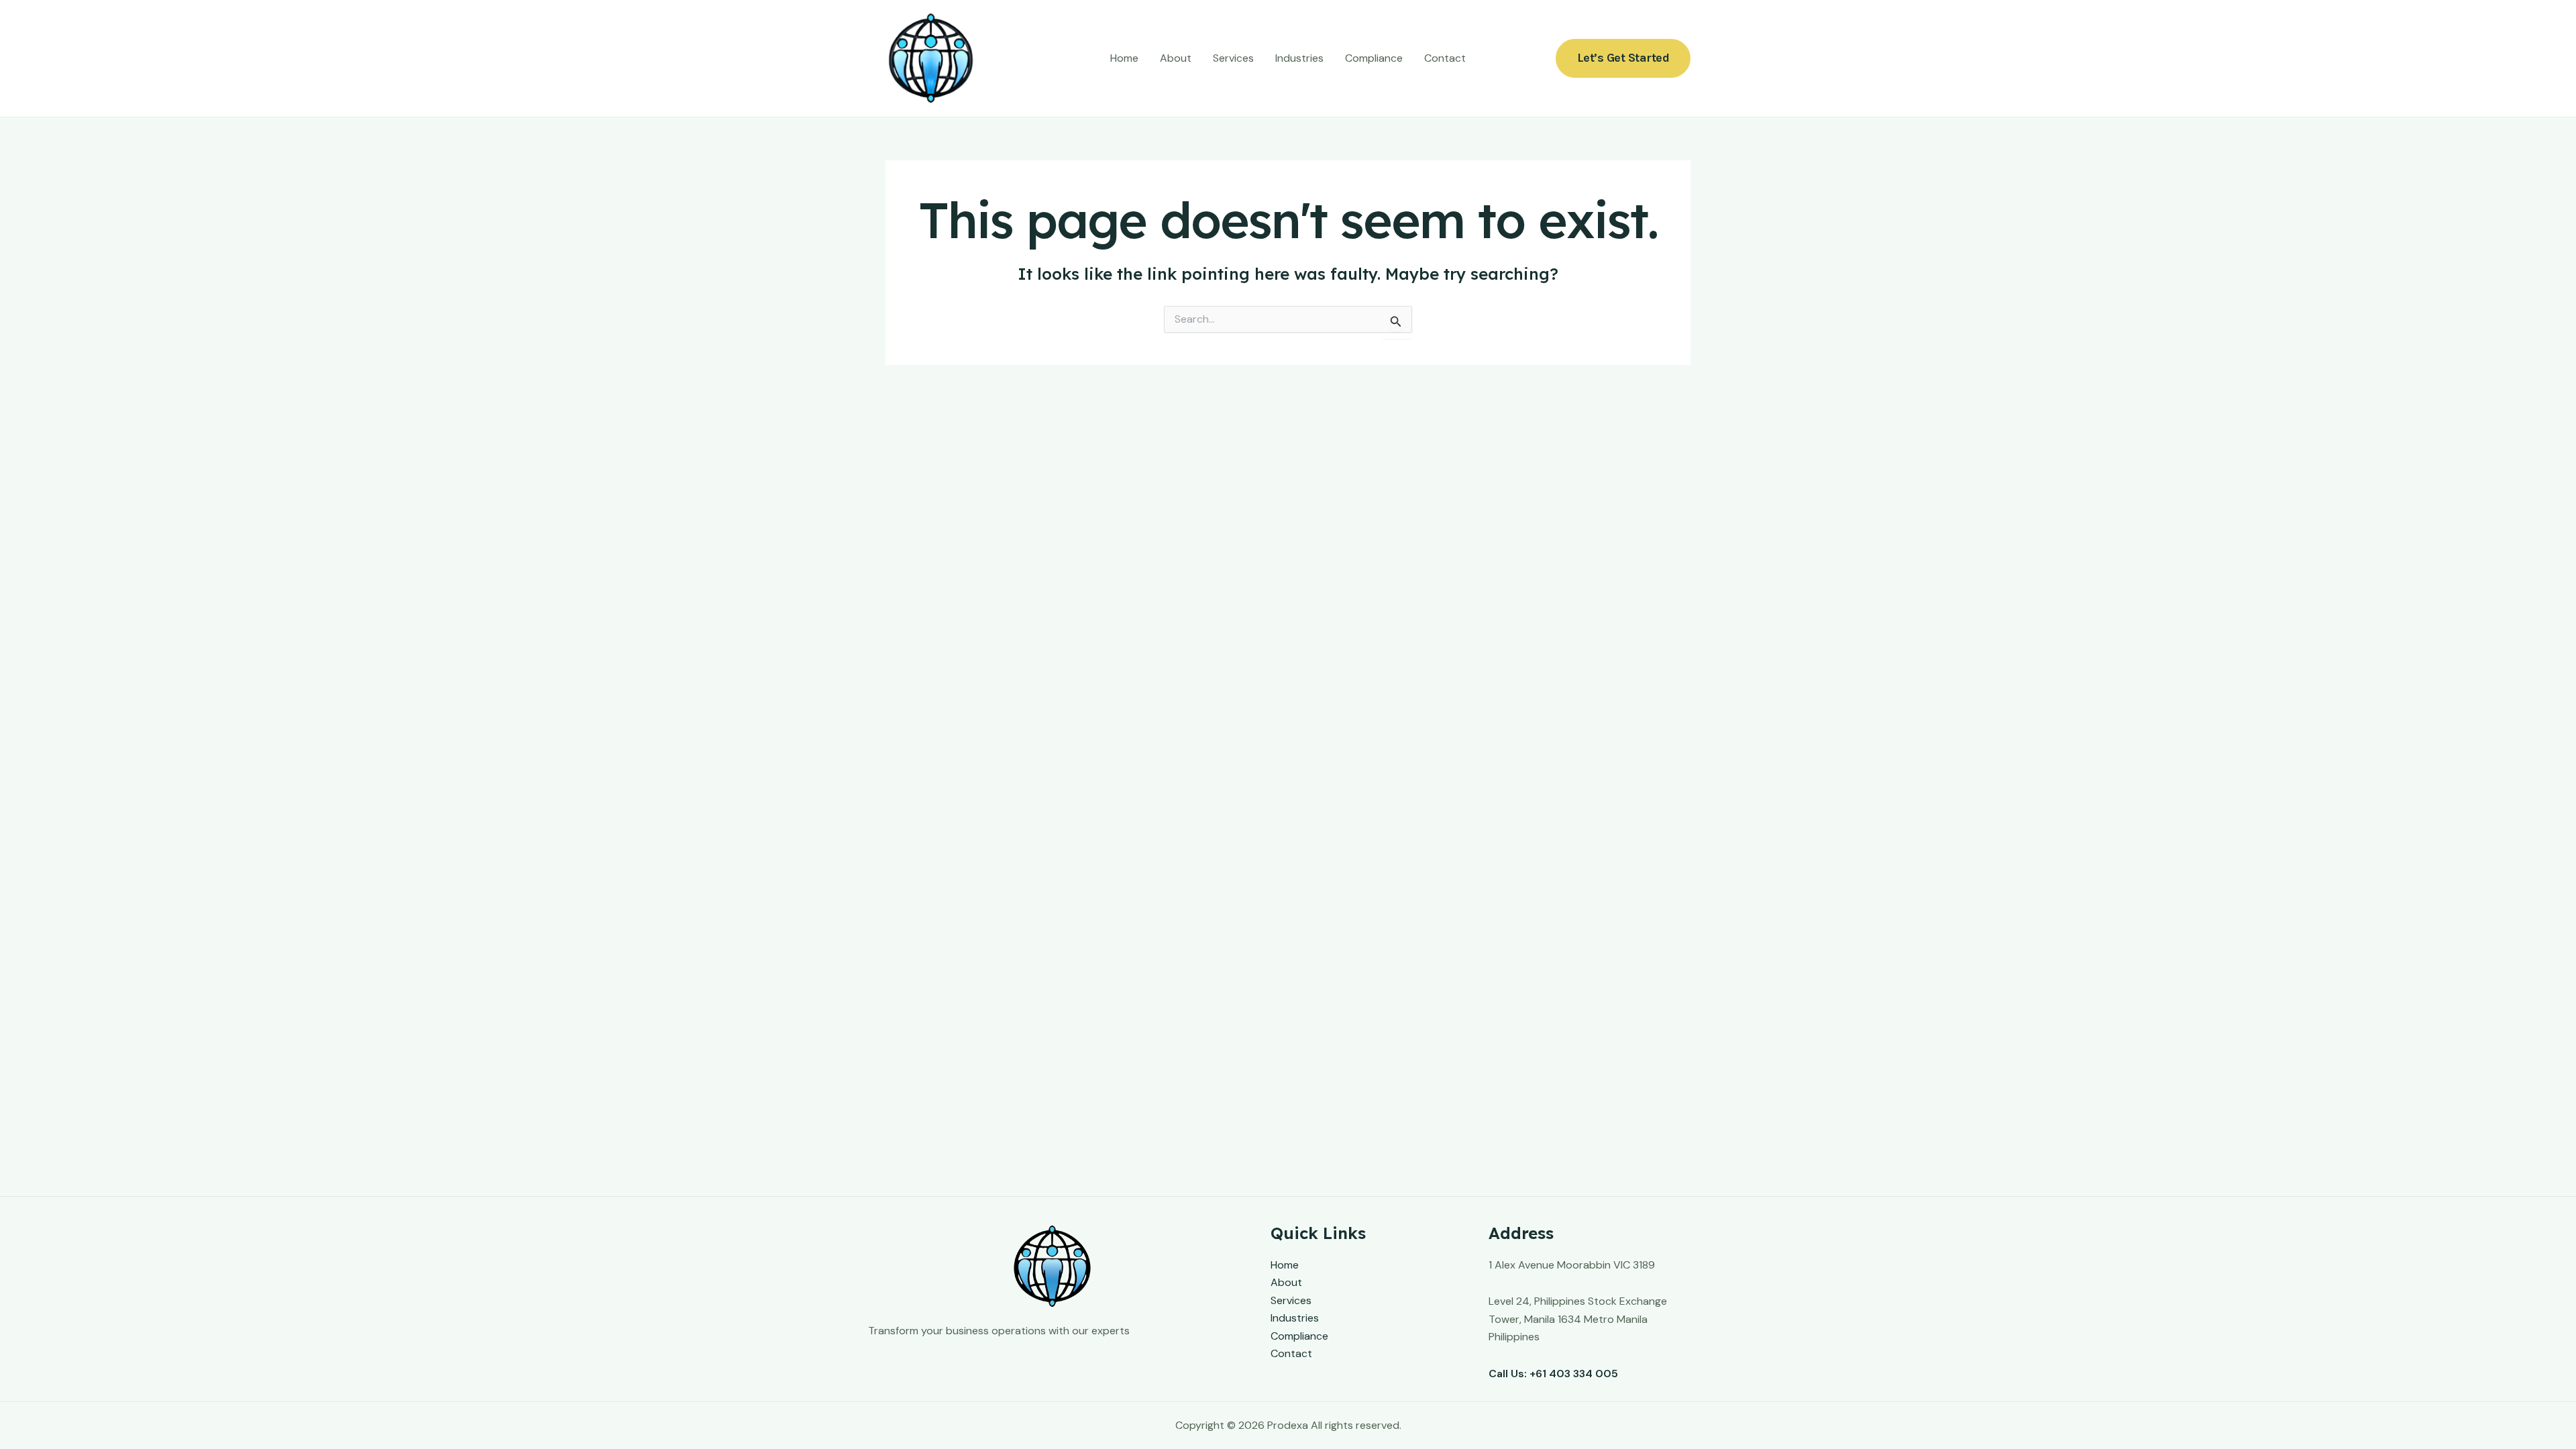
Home (1124, 58)
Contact (1445, 58)
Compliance (1374, 58)
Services (1233, 58)
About (1176, 58)
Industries (1299, 58)
